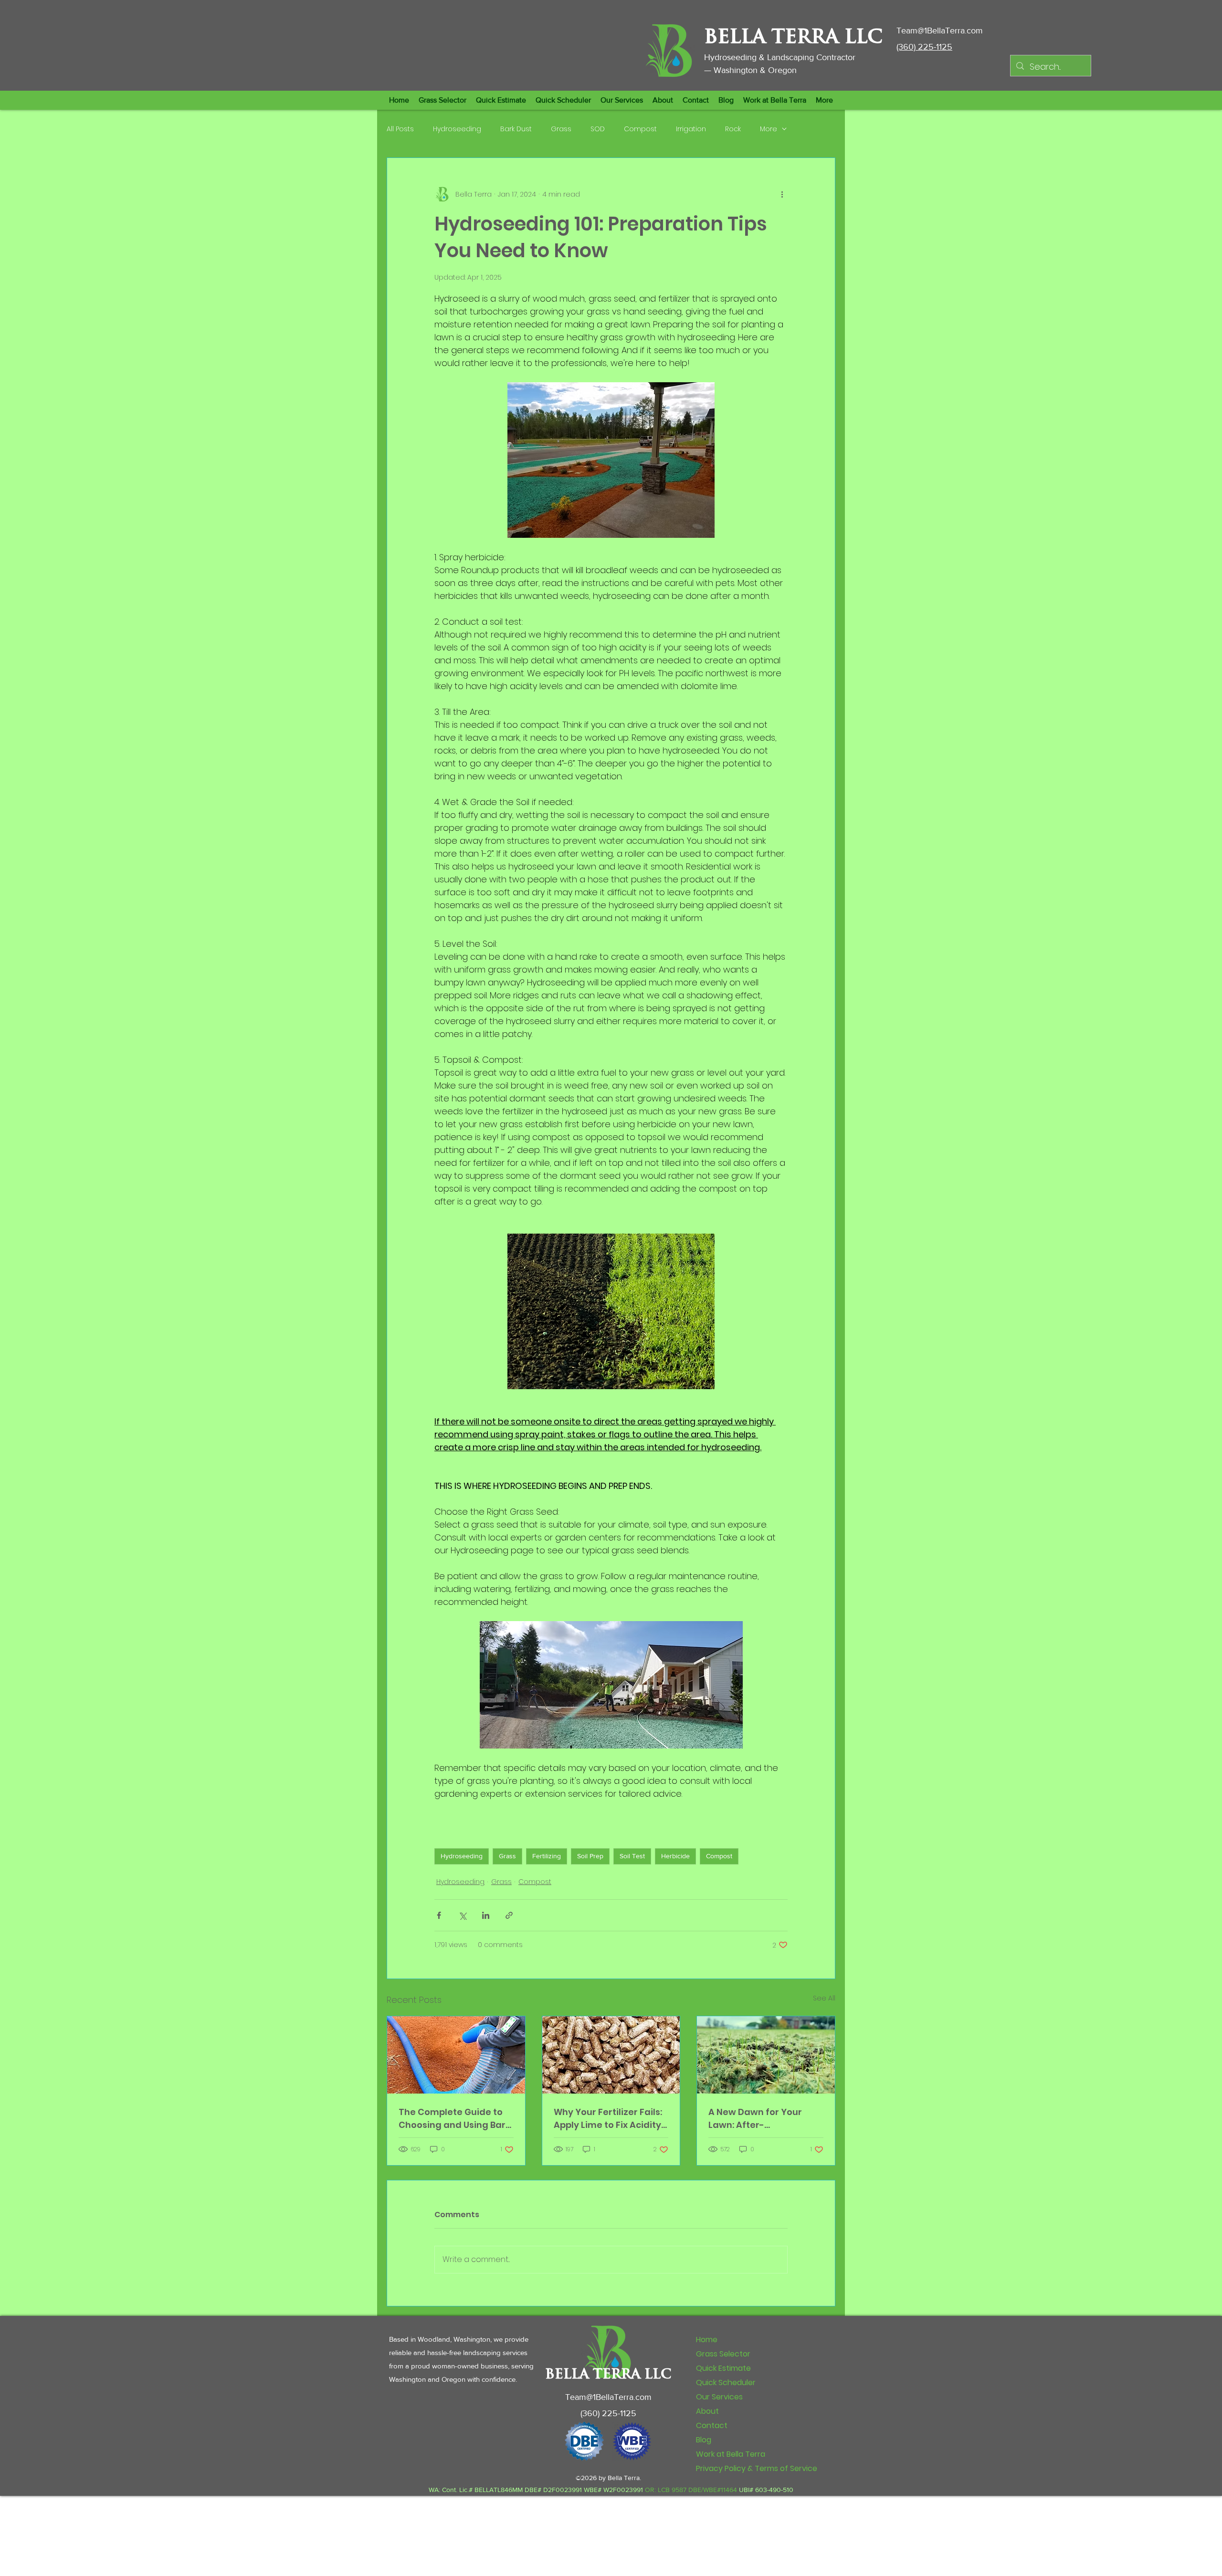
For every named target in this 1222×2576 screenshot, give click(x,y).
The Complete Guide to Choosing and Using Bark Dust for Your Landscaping (454, 2119)
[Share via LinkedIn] (486, 1915)
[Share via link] (509, 1915)
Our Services (719, 2397)
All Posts (400, 129)
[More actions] (782, 194)
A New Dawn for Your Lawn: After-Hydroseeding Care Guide (755, 2119)
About (707, 2411)
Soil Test (632, 1856)
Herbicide (675, 1856)
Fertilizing (547, 1856)
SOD (598, 129)
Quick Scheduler (726, 2382)
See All (824, 1998)
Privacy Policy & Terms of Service (757, 2468)
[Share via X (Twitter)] (462, 1915)
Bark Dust (516, 129)
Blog (704, 2440)
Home (707, 2340)
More (769, 129)
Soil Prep (590, 1856)
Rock (733, 129)
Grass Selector (723, 2354)
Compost (640, 129)
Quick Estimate (723, 2368)
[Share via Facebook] (439, 1915)
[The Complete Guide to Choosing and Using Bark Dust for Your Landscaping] (456, 2055)
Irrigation (691, 129)
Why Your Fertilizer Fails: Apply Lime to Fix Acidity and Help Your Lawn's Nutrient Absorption (608, 2119)
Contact (712, 2425)
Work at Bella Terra (731, 2454)
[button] (501, 100)
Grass (561, 129)
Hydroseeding (457, 129)
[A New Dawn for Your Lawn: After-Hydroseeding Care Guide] (766, 2055)
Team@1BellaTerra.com (940, 31)
